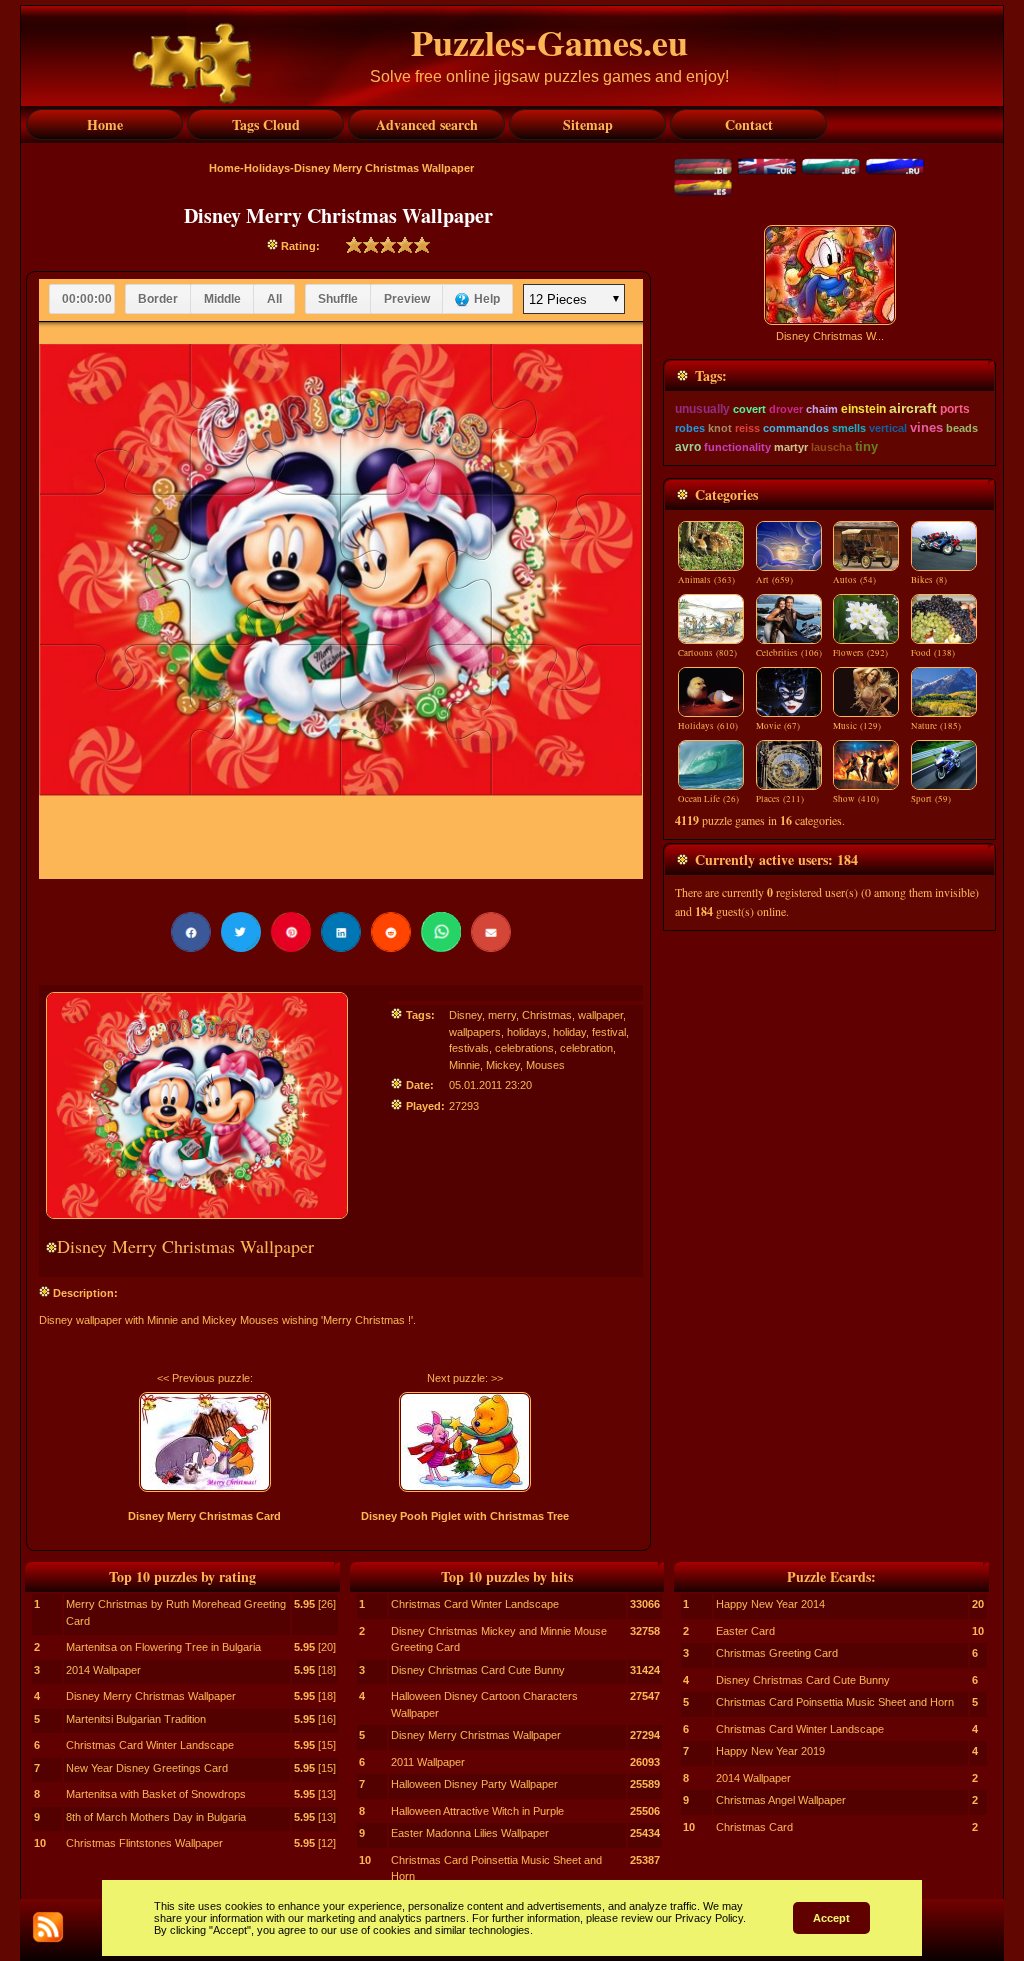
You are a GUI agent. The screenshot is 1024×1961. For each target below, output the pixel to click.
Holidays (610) (708, 726)
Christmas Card (754, 1827)
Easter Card (745, 1631)
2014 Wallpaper (103, 1670)
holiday (569, 1032)
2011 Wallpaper (428, 1762)
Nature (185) (936, 726)
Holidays (267, 168)
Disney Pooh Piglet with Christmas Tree (465, 1516)
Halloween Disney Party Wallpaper (474, 1784)
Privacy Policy (709, 1918)
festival (609, 1032)
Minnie (464, 1065)
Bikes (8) (929, 580)
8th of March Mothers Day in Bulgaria (156, 1817)
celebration (586, 1048)
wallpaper (600, 1015)
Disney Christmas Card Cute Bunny (478, 1670)
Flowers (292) (860, 653)
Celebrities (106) (789, 653)
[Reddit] (391, 932)
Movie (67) (778, 726)
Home (224, 168)
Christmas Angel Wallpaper (781, 1800)
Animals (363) (706, 580)
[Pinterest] (291, 932)
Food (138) (933, 653)
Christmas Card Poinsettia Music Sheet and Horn (835, 1702)
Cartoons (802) (707, 653)
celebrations (524, 1048)
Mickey (503, 1065)
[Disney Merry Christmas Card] (204, 1442)
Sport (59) (931, 799)
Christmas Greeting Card (777, 1653)
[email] (491, 932)
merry (502, 1015)
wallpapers (475, 1032)
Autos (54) (854, 580)
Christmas (547, 1015)
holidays (527, 1032)
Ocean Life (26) (708, 799)
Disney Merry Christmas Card (204, 1516)
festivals (469, 1048)
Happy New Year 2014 (770, 1604)
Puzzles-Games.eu (549, 42)
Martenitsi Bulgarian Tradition (136, 1719)
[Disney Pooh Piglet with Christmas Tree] (464, 1442)
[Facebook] (191, 932)
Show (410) (856, 799)
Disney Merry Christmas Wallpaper (151, 1696)
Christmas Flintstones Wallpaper (144, 1843)
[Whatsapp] (441, 932)
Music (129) (857, 726)
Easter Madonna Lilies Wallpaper (470, 1833)
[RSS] (48, 1927)
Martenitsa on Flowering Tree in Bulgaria (163, 1647)
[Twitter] (241, 932)
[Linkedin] (341, 932)
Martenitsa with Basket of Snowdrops (156, 1794)
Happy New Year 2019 (770, 1751)
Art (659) (774, 580)
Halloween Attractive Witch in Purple (477, 1811)
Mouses (545, 1065)
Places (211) (780, 799)
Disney (465, 1015)
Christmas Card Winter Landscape (150, 1745)
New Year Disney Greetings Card (147, 1768)
